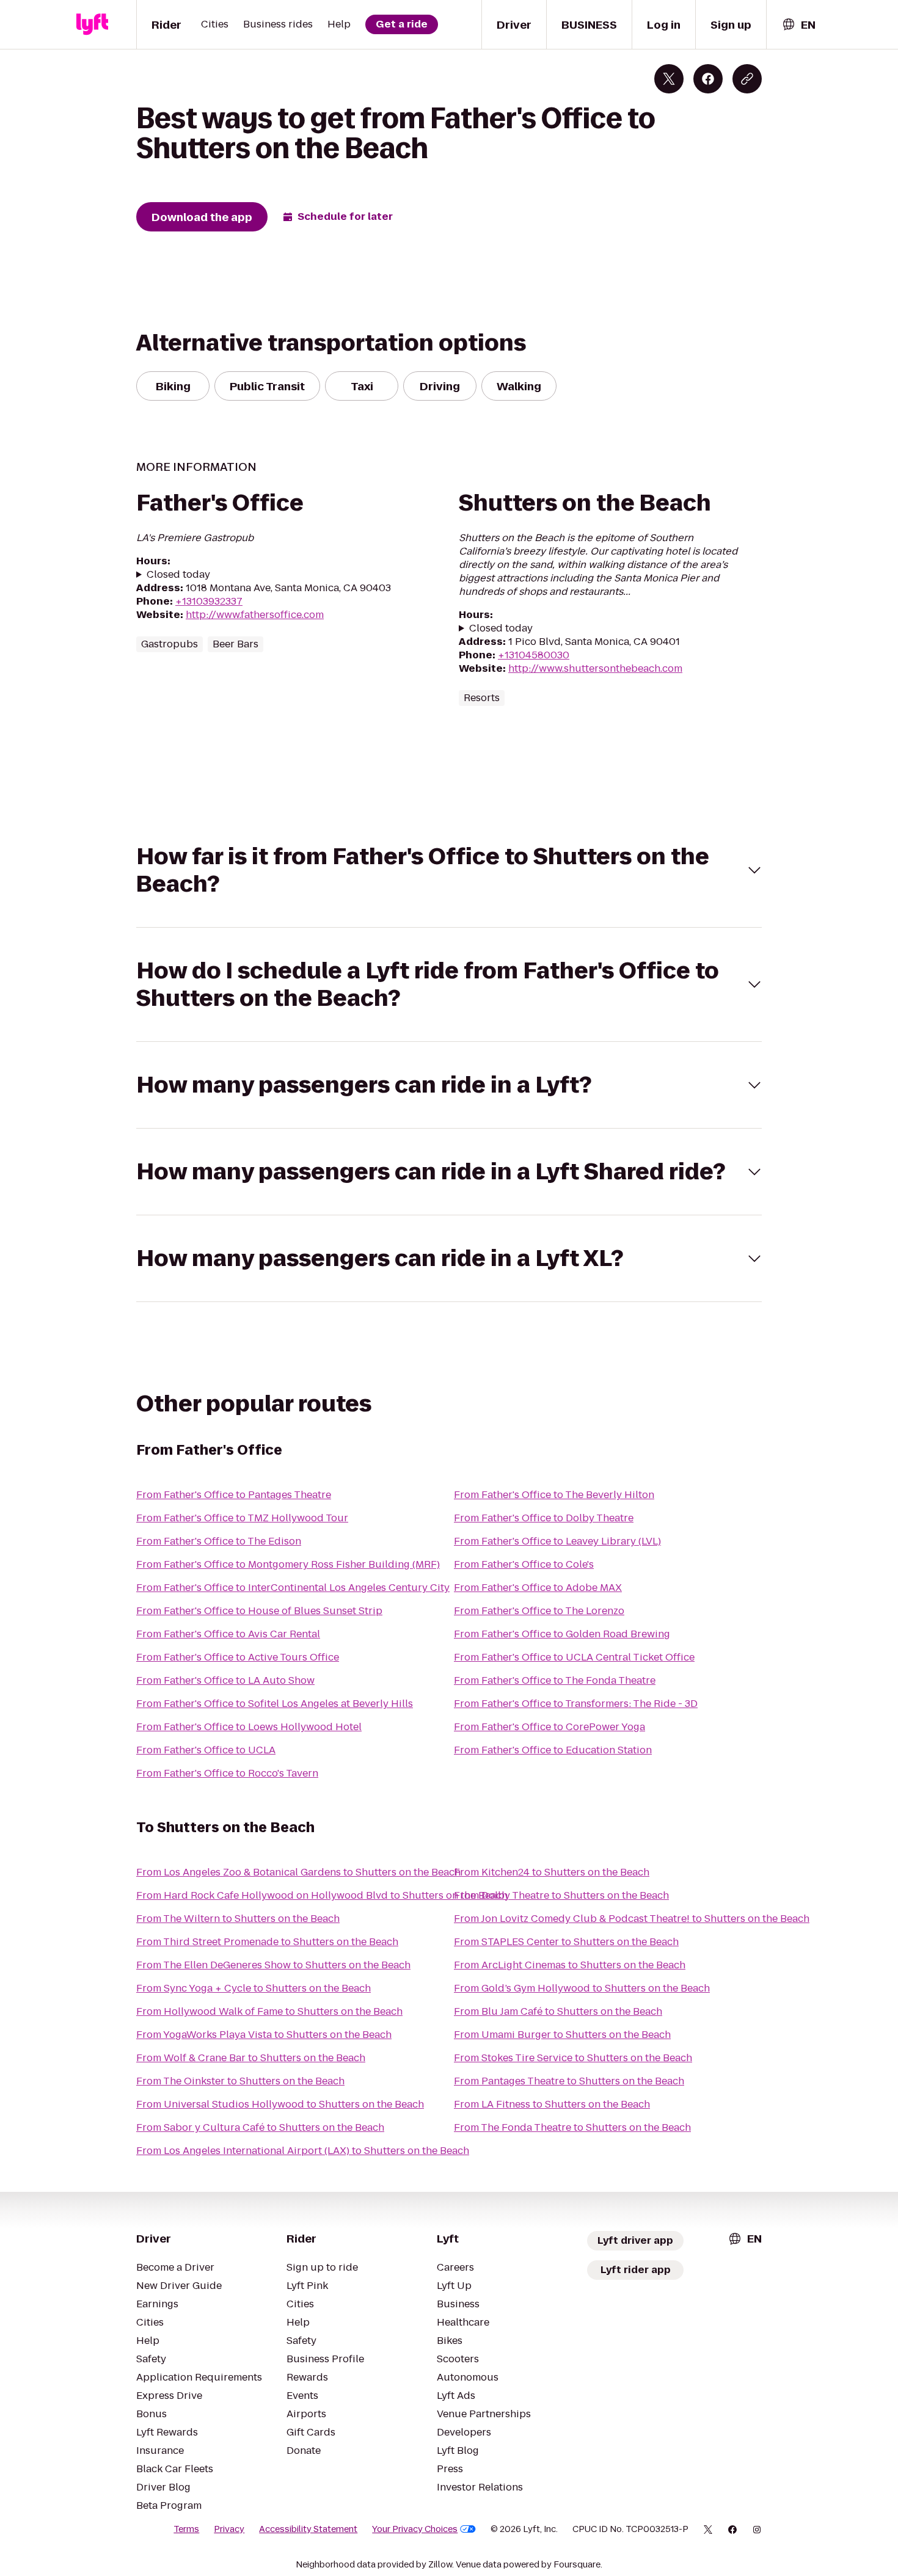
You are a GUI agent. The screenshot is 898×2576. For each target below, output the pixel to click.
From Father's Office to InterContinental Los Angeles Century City (293, 1588)
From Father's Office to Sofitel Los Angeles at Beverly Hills (275, 1704)
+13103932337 (209, 601)
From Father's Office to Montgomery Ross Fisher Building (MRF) (288, 1564)
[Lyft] (92, 24)
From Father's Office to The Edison (219, 1541)
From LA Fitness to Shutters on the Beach (552, 2104)
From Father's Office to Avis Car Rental (228, 1634)
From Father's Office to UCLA (206, 1750)
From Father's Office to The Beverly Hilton (554, 1495)
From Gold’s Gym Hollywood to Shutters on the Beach (582, 1988)
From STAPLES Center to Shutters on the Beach (566, 1942)
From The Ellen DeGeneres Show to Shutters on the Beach (273, 1965)
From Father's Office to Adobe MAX (538, 1588)
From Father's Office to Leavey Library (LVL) (557, 1541)
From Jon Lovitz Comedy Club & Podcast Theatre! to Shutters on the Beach (632, 1919)
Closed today (178, 575)
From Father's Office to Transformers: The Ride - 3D (576, 1704)
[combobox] (798, 25)
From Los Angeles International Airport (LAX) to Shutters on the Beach (303, 2151)
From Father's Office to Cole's (524, 1564)
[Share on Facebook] (708, 79)
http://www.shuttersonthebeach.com (595, 668)
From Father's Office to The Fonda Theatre (555, 1680)
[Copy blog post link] (747, 79)
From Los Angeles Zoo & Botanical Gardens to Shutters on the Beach (298, 1872)
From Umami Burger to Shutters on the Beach (562, 2035)
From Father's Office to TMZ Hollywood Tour (242, 1518)
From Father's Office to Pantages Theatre (234, 1495)
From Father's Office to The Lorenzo (539, 1611)
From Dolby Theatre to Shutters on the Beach (561, 1895)
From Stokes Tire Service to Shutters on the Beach (573, 2058)
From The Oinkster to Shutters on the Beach (240, 2081)
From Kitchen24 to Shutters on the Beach (552, 1872)
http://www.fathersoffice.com (255, 615)
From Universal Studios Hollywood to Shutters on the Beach (280, 2104)
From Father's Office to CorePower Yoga (549, 1727)
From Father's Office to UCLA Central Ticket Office (574, 1657)
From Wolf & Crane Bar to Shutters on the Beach (251, 2058)
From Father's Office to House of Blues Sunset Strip (259, 1611)
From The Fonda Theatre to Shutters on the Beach (572, 2127)
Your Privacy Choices (415, 2529)
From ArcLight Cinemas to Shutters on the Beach (570, 1965)
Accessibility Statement (308, 2529)
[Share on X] (669, 79)
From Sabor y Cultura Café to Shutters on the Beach (260, 2127)
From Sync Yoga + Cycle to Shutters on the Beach (254, 1988)
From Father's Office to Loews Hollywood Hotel (249, 1727)
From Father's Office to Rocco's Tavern (227, 1773)
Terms (186, 2529)
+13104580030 (534, 655)
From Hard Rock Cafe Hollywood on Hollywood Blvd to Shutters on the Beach (322, 1895)
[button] (449, 870)
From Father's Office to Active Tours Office (238, 1657)
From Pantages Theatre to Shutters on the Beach (569, 2081)
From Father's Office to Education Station (553, 1750)
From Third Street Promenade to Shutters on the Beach (267, 1942)
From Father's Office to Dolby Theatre (544, 1518)
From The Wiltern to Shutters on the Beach (238, 1919)
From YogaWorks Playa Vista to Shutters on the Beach (264, 2035)
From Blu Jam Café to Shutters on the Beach (558, 2011)
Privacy (229, 2529)
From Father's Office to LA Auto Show (225, 1680)
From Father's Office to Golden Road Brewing (562, 1634)
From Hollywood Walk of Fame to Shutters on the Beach (269, 2011)
